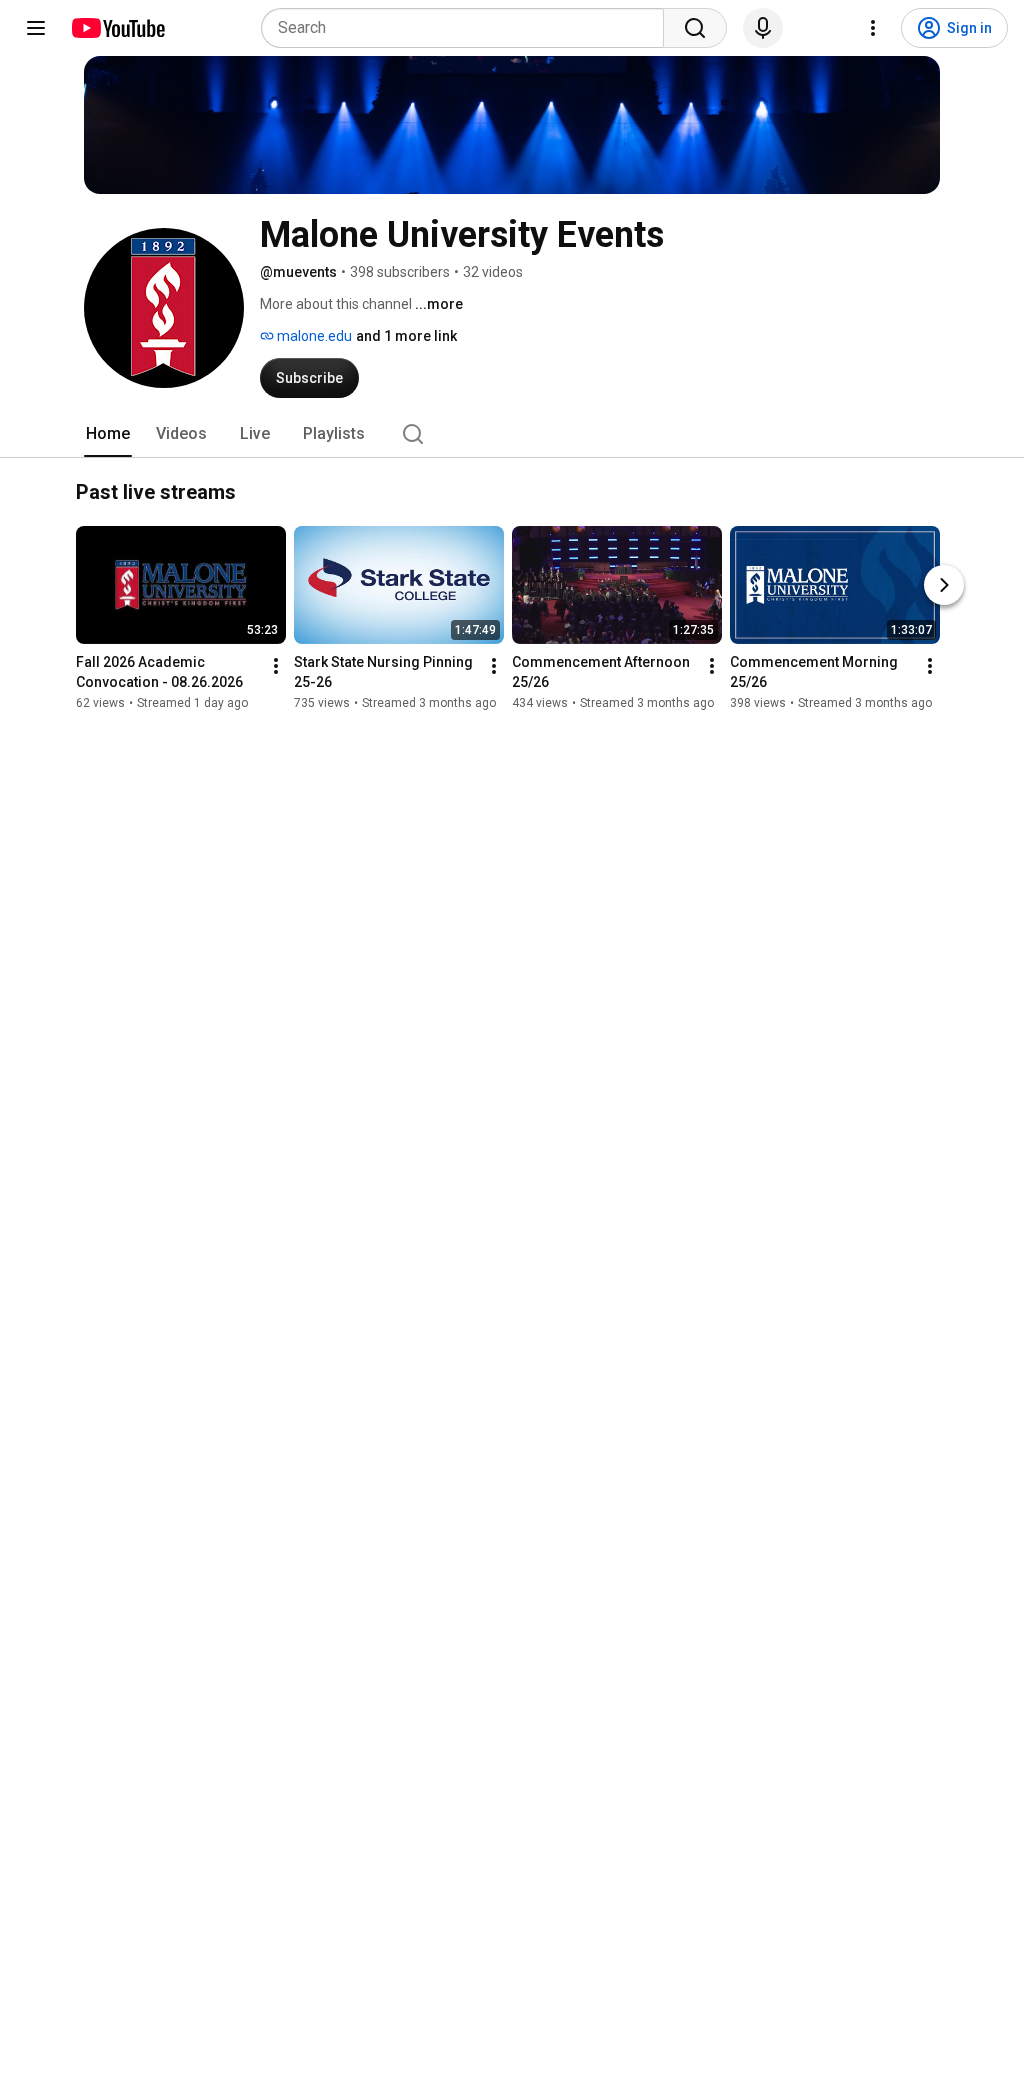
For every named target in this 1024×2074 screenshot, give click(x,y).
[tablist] (512, 434)
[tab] (108, 434)
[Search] (695, 28)
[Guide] (36, 28)
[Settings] (873, 28)
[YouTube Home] (117, 28)
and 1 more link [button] (406, 336)
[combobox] (468, 28)
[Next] (944, 585)
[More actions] (276, 666)
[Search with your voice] (763, 28)
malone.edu (313, 336)
